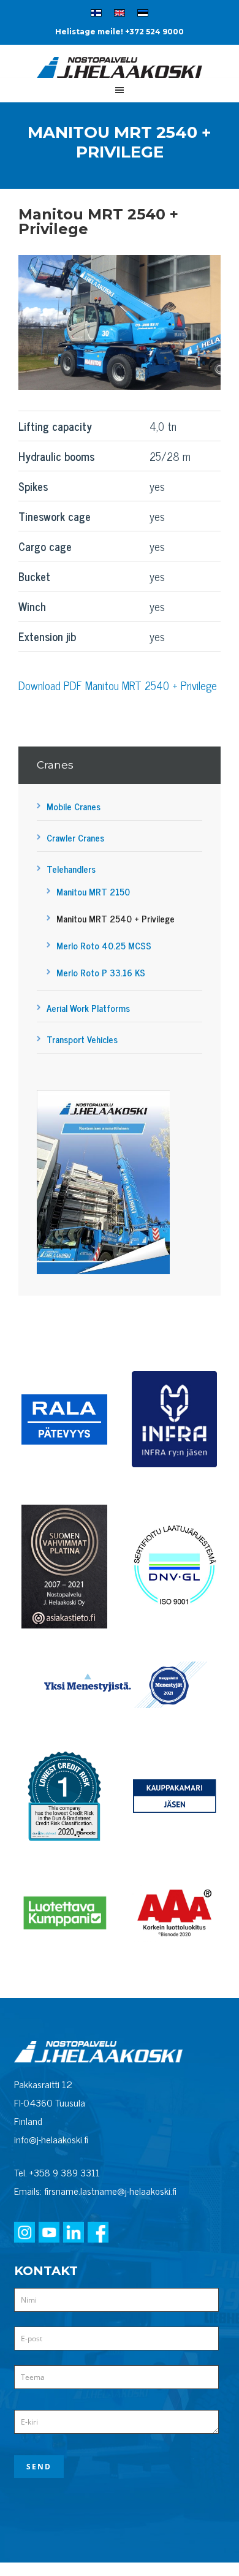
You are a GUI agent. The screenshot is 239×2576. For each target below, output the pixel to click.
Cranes (55, 765)
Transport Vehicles (82, 1039)
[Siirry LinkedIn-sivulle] (74, 2233)
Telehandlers (71, 869)
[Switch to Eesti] (143, 15)
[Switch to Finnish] (96, 15)
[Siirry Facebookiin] (98, 2233)
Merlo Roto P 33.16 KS (101, 972)
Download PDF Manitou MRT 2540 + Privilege (118, 685)
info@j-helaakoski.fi (51, 2139)
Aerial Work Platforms (88, 1008)
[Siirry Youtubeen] (49, 2233)
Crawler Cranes (75, 838)
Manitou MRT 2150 (93, 891)
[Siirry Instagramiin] (25, 2233)
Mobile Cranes (74, 806)
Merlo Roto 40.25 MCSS (104, 945)
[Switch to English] (120, 15)
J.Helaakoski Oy (120, 72)
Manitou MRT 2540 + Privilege (116, 918)
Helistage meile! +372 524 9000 (120, 32)
